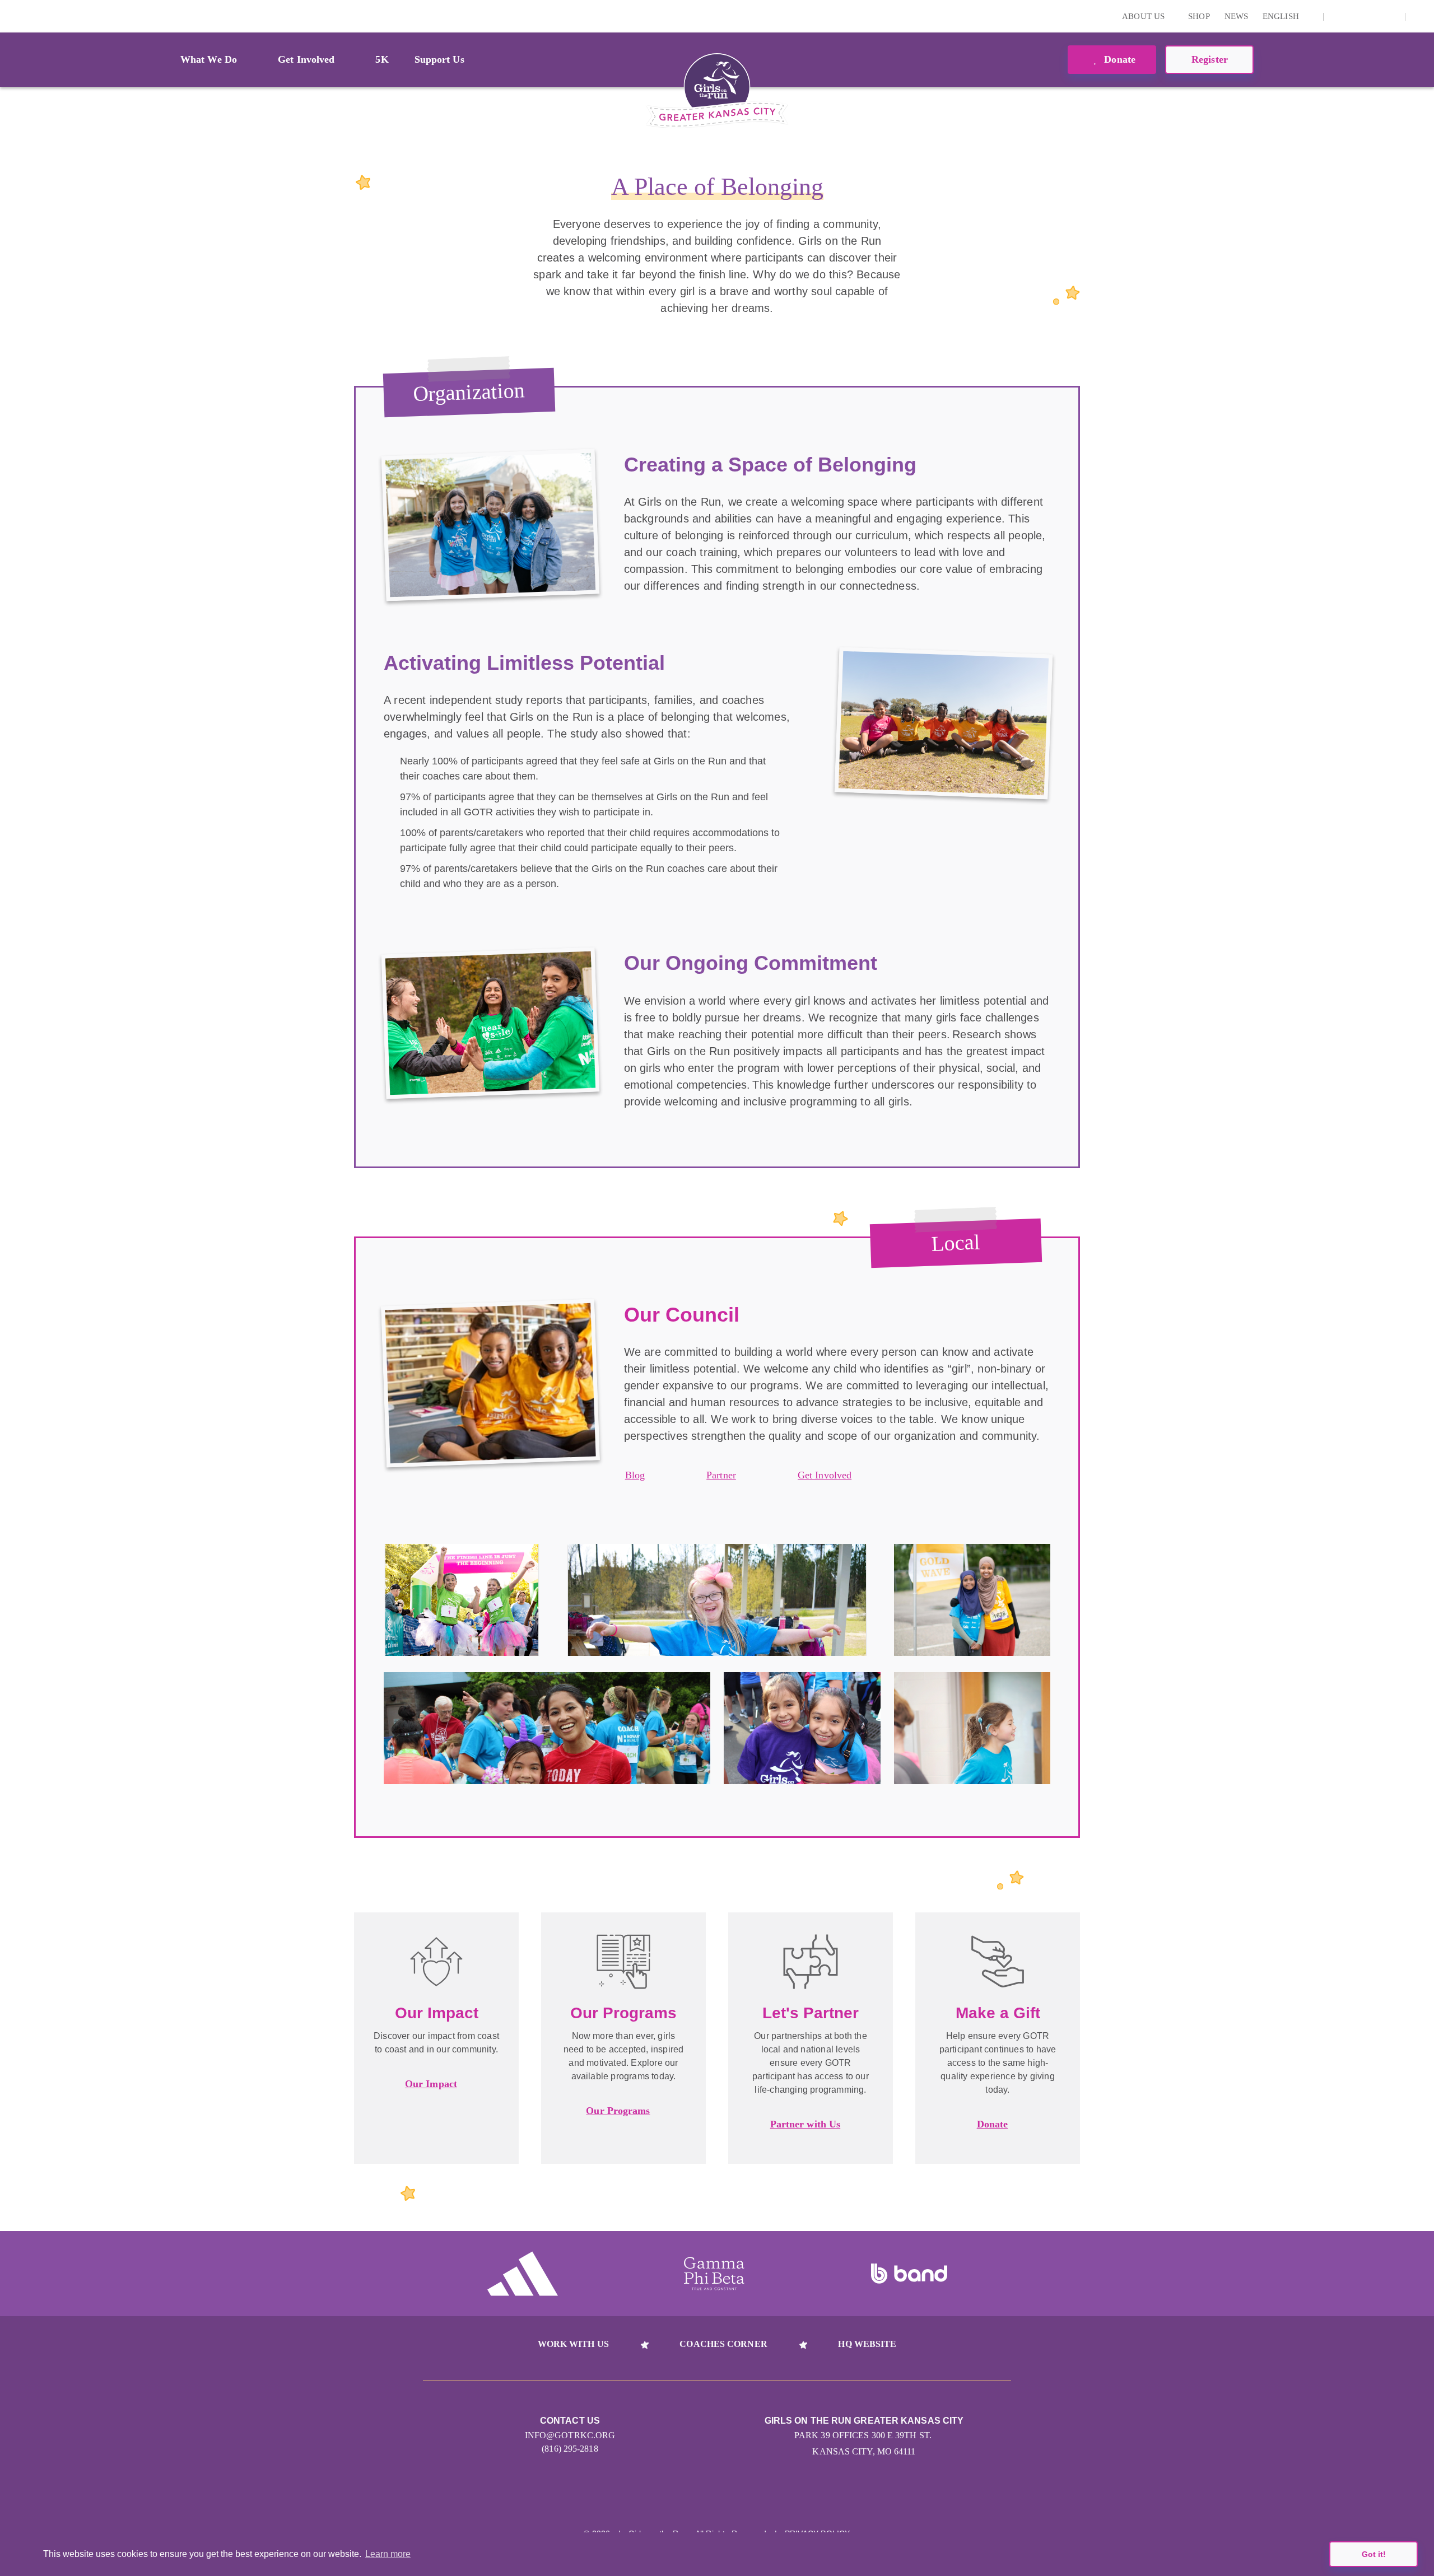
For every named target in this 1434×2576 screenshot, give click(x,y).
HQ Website (867, 2344)
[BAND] (909, 2274)
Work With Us (573, 2344)
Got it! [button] (1374, 2554)
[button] (1420, 16)
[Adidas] (523, 2274)
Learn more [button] (388, 2554)
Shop (1199, 16)
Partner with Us (806, 2124)
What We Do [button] (209, 59)
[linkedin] (1356, 16)
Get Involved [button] (306, 59)
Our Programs (618, 2111)
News (1236, 16)
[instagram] (1338, 16)
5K (382, 59)
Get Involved (825, 1475)
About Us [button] (1144, 16)
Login (11, 16)
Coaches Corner (723, 2344)
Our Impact (431, 2084)
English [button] (1282, 16)
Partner (721, 1475)
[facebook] (1390, 16)
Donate (1118, 59)
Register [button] (1210, 59)
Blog (635, 1475)
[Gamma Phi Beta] (714, 2274)
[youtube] (1373, 16)
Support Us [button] (439, 59)
